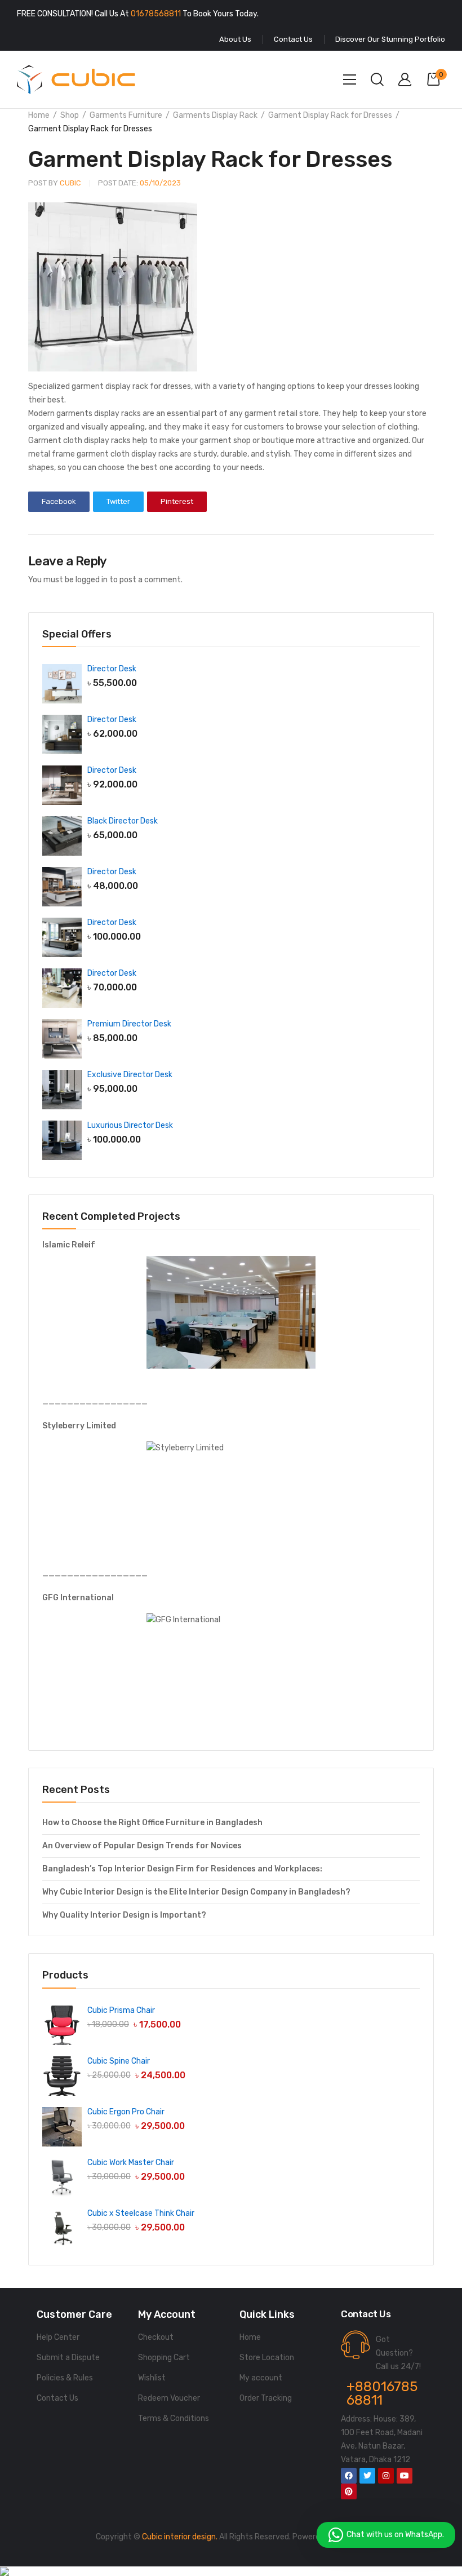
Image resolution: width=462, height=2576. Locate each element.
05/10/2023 (139, 183)
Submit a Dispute (68, 2358)
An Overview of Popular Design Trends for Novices (142, 1846)
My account (261, 2378)
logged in (92, 580)
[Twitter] (367, 2476)
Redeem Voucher (169, 2398)
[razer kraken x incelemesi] (231, 2571)
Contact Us (57, 2398)
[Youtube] (405, 2476)
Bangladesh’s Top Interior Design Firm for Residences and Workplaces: (182, 1869)
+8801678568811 (382, 2393)
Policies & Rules (65, 2378)
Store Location (267, 2358)
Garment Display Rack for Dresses (330, 115)
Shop (70, 115)
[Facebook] (349, 2476)
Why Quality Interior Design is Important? (124, 1915)
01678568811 (156, 14)
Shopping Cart (164, 2358)
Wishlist (152, 2378)
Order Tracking (266, 2398)
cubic (55, 183)
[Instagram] (386, 2476)
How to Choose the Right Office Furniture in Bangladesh (152, 1823)
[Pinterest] (349, 2491)
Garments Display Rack (215, 115)
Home (39, 115)
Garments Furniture (126, 115)
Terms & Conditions (174, 2418)
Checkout (156, 2337)
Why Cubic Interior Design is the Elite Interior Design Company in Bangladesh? (196, 1892)
